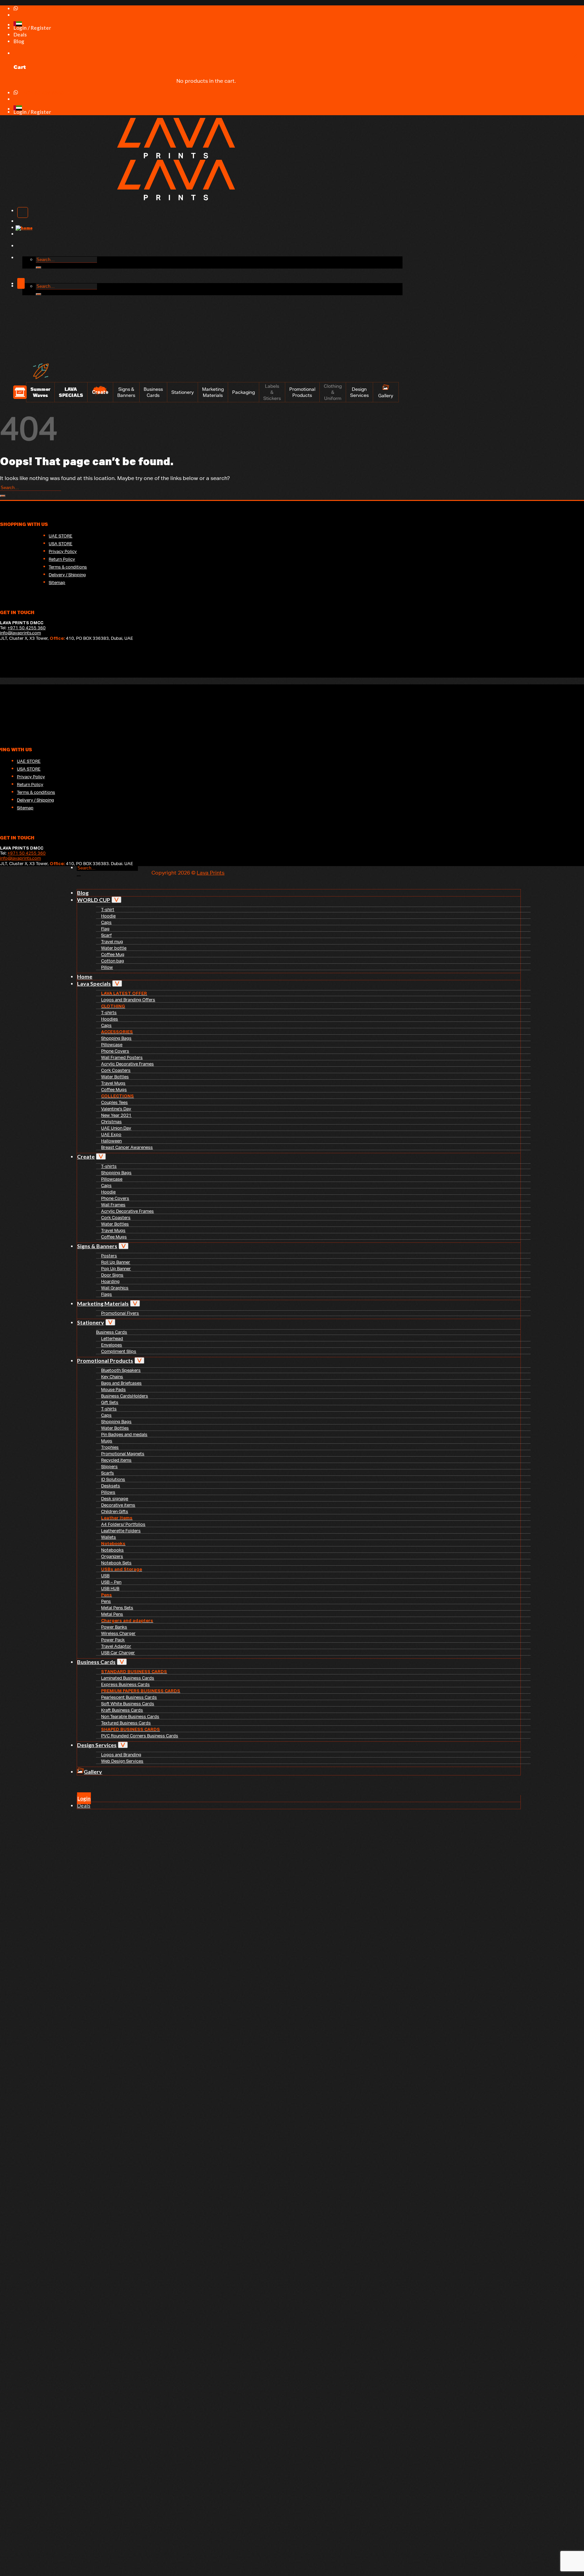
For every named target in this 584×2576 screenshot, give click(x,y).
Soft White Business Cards (128, 1704)
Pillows (108, 1492)
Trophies (110, 1447)
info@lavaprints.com (20, 633)
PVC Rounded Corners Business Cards (140, 1736)
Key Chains (112, 1377)
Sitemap (57, 583)
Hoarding (110, 1281)
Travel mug (112, 942)
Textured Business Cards (126, 1723)
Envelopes (112, 1345)
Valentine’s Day (116, 1109)
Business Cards (153, 392)
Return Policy (62, 559)
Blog (83, 893)
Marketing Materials (213, 392)
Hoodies (109, 1019)
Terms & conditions (68, 567)
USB (105, 1576)
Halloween (111, 1141)
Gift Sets (110, 1402)
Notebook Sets (116, 1563)
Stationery (182, 392)
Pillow (107, 967)
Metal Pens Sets (117, 1608)
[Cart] (17, 53)
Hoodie (108, 916)
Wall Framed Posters (122, 1057)
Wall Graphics (115, 1288)
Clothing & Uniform (333, 392)
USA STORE (60, 544)
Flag (105, 929)
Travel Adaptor (116, 1646)
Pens (106, 1601)
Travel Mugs (113, 1083)
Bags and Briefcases (121, 1383)
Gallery (386, 396)
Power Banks (114, 1627)
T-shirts (109, 1013)
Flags (106, 1294)
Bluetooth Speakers (121, 1370)
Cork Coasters (116, 1070)
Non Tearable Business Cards (130, 1716)
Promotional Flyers (120, 1313)
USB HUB (110, 1588)
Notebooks (112, 1550)
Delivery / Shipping (67, 575)
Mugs (107, 1441)
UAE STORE (60, 536)
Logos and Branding (121, 1755)
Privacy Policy (63, 551)
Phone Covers (115, 1051)
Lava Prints (211, 873)
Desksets (111, 1486)
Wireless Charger (118, 1633)
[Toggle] (116, 900)
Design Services (359, 392)
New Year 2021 (116, 1115)
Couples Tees (114, 1102)
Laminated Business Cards (128, 1678)
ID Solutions (113, 1479)
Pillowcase (112, 1045)
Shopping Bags (116, 1038)
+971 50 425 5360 (43, 9)
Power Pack (113, 1640)
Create (86, 1156)
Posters (109, 1256)
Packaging (244, 392)
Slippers (109, 1467)
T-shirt (108, 910)
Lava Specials (94, 983)
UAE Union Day (116, 1128)
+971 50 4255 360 (27, 628)
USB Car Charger (118, 1653)
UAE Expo (111, 1134)
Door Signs (112, 1275)
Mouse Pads (113, 1390)
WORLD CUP (94, 900)
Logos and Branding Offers (128, 1000)
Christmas (111, 1122)
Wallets (108, 1537)
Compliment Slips (119, 1351)
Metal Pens (112, 1614)
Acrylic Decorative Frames (127, 1064)
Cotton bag (113, 961)
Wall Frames (113, 1205)
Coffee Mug (113, 954)
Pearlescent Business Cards (129, 1697)
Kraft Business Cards (122, 1710)
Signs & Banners (126, 392)
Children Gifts (115, 1511)
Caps (106, 922)
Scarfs (107, 1473)
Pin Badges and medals (124, 1434)
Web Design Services (122, 1761)
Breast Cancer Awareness (127, 1147)
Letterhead (112, 1338)
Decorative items (118, 1505)
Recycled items (116, 1460)
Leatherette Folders (121, 1531)
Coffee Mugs (114, 1090)
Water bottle (114, 948)
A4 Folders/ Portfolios (123, 1524)
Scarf (106, 935)
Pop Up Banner (116, 1269)
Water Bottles (115, 1077)
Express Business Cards (125, 1684)
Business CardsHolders (125, 1396)
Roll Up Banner (116, 1262)
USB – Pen (111, 1582)
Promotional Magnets (123, 1454)
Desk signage (115, 1499)
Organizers (112, 1556)
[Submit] (39, 268)
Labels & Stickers (272, 392)
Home (85, 976)
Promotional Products (302, 392)
